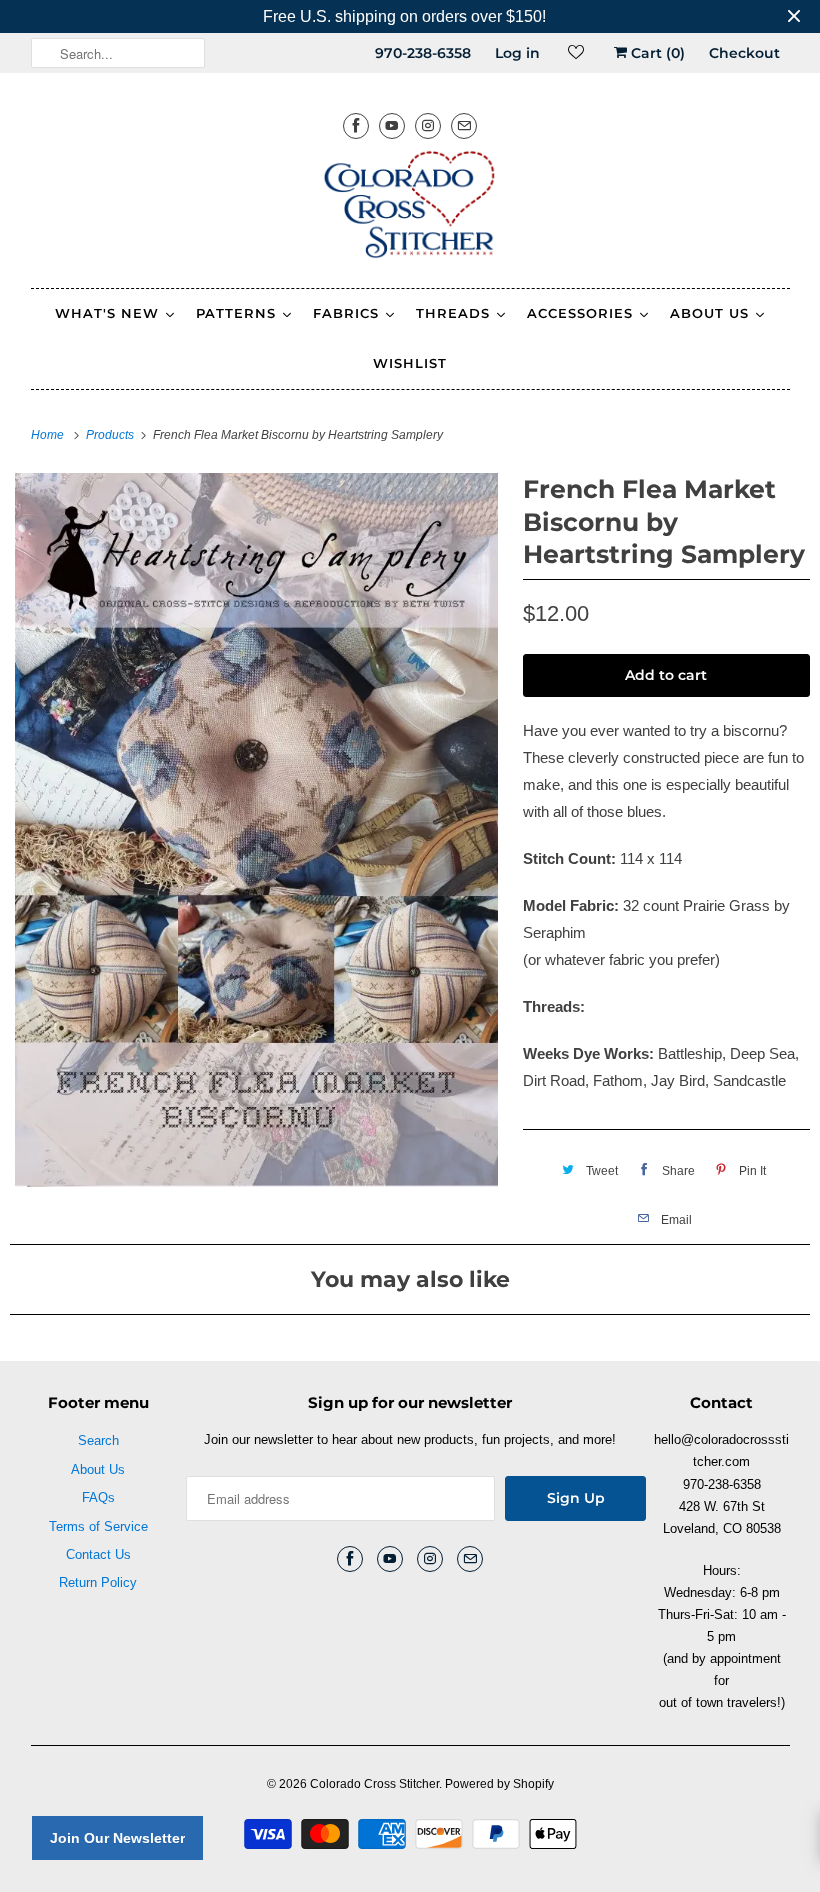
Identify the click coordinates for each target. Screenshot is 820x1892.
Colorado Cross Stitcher (374, 1784)
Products (111, 435)
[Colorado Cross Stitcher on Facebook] (356, 125)
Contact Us (98, 1554)
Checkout (744, 53)
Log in (517, 53)
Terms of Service (98, 1526)
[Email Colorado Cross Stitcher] (464, 125)
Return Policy (98, 1582)
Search (98, 1440)
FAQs (98, 1497)
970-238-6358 (423, 53)
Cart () (656, 53)
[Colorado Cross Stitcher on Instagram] (428, 125)
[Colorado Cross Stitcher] (410, 208)
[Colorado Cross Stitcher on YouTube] (392, 125)
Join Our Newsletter (117, 1838)
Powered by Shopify (499, 1784)
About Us (98, 1469)
